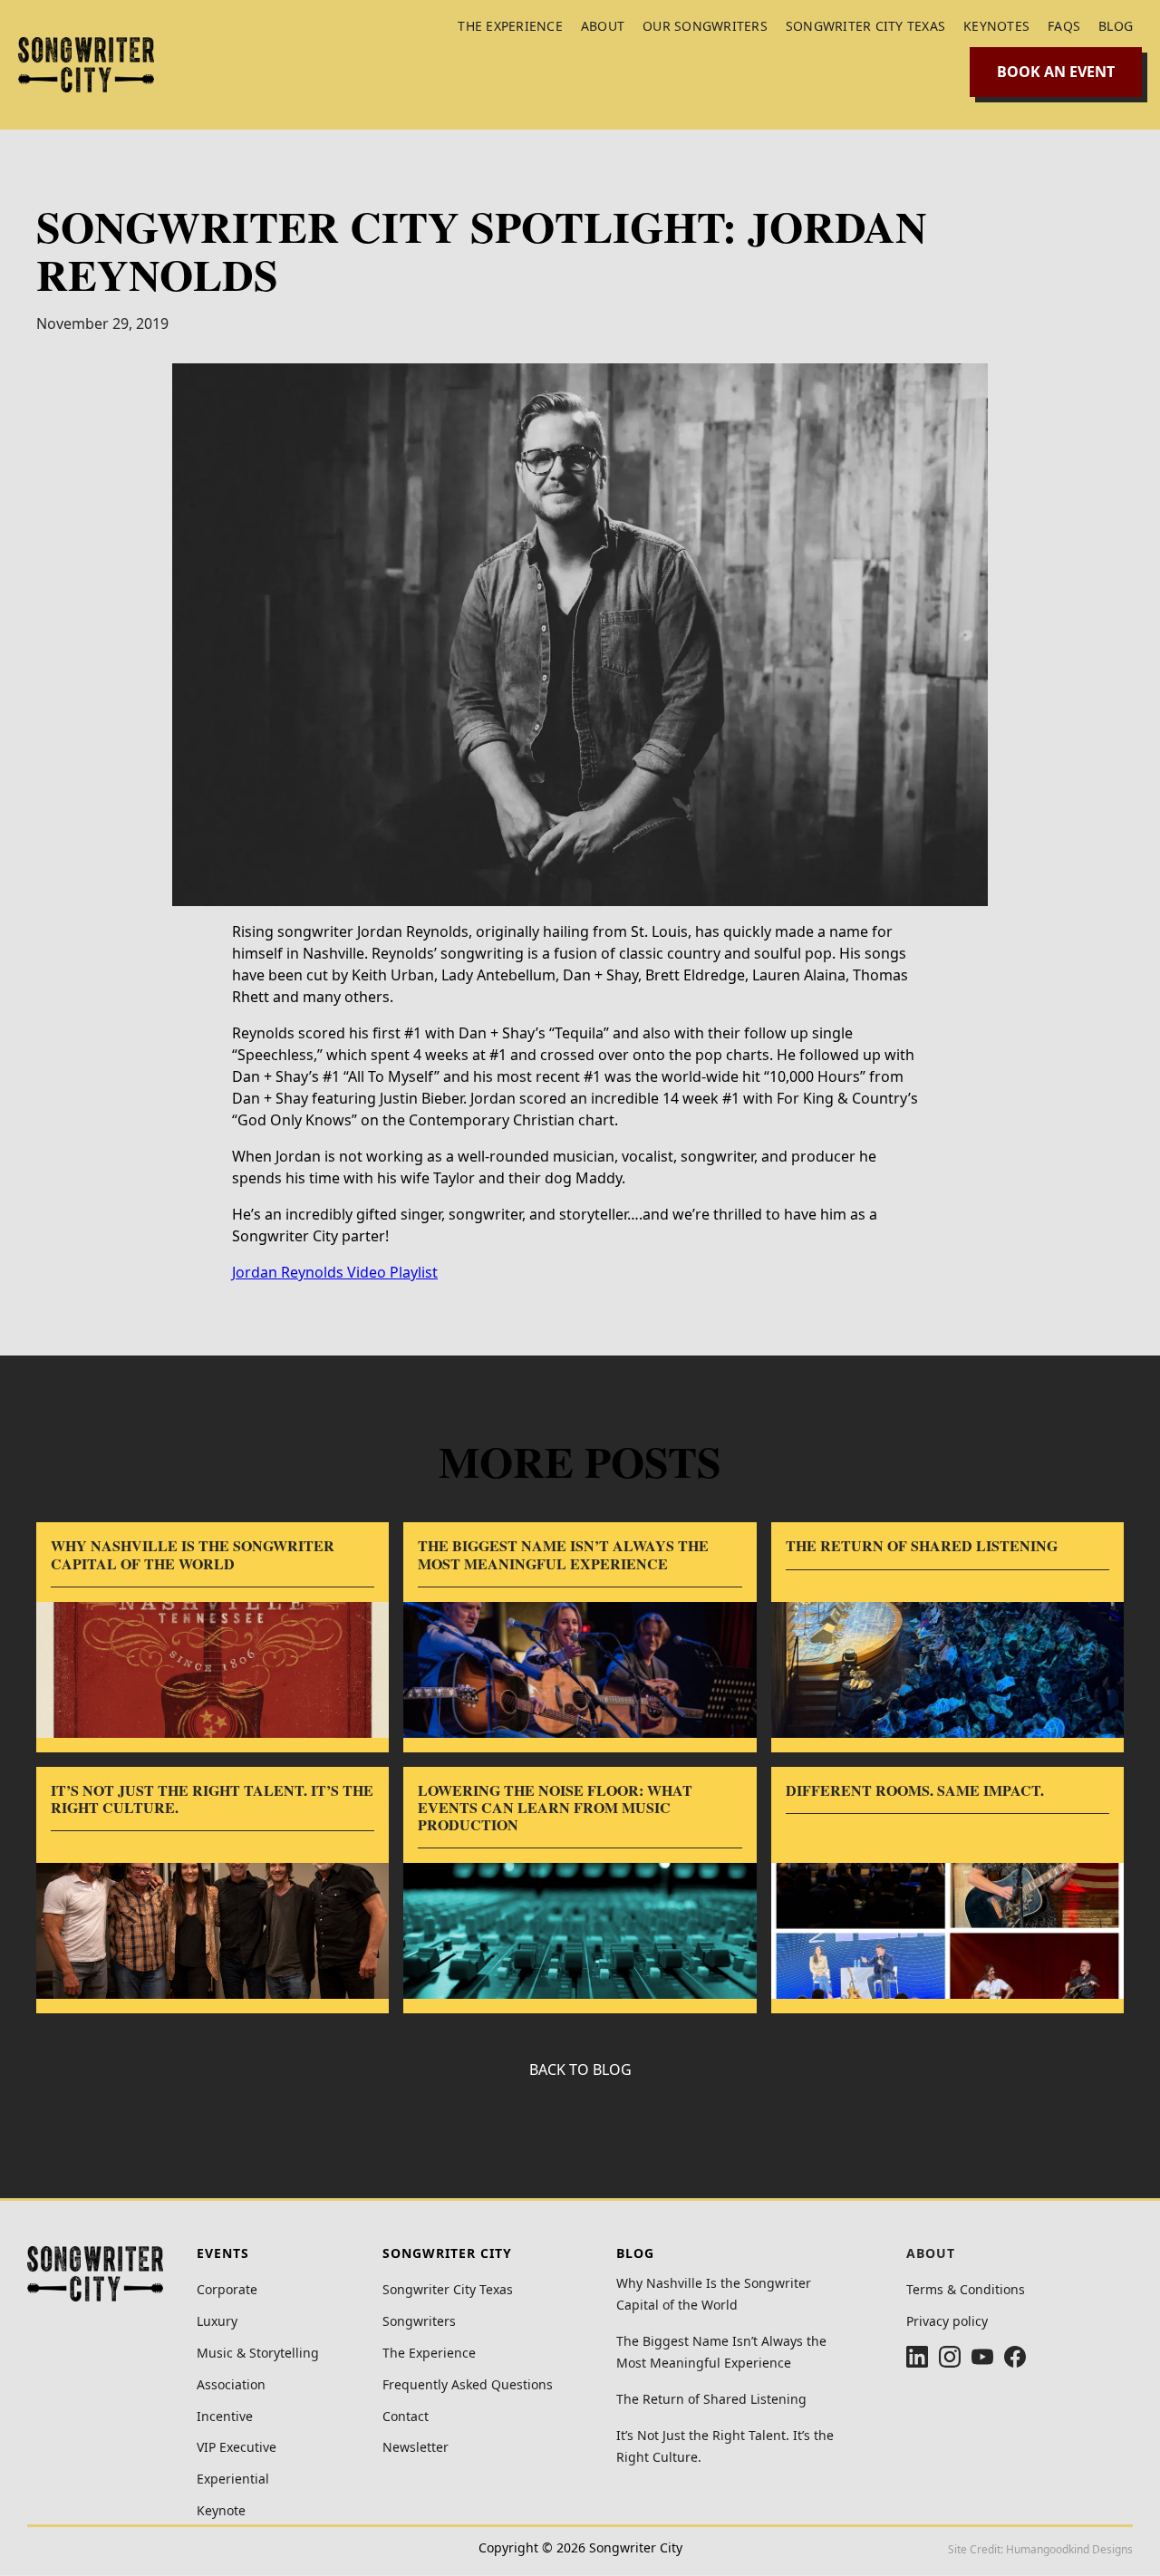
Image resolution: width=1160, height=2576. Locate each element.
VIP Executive (237, 2448)
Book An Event (1056, 72)
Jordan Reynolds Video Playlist (335, 1272)
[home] (86, 65)
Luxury (217, 2322)
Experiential (233, 2480)
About (603, 26)
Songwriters (419, 2322)
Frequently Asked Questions (468, 2385)
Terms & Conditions (966, 2290)
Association (231, 2385)
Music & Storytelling (258, 2354)
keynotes (996, 26)
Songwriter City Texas (865, 26)
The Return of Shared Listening (711, 2399)
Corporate (227, 2290)
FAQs (1064, 26)
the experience (510, 26)
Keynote (221, 2511)
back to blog (580, 2069)
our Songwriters (705, 26)
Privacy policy (947, 2322)
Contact (406, 2417)
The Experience (429, 2354)
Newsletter (416, 2448)
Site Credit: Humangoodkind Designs (1040, 2549)
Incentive (225, 2417)
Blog (1116, 26)
